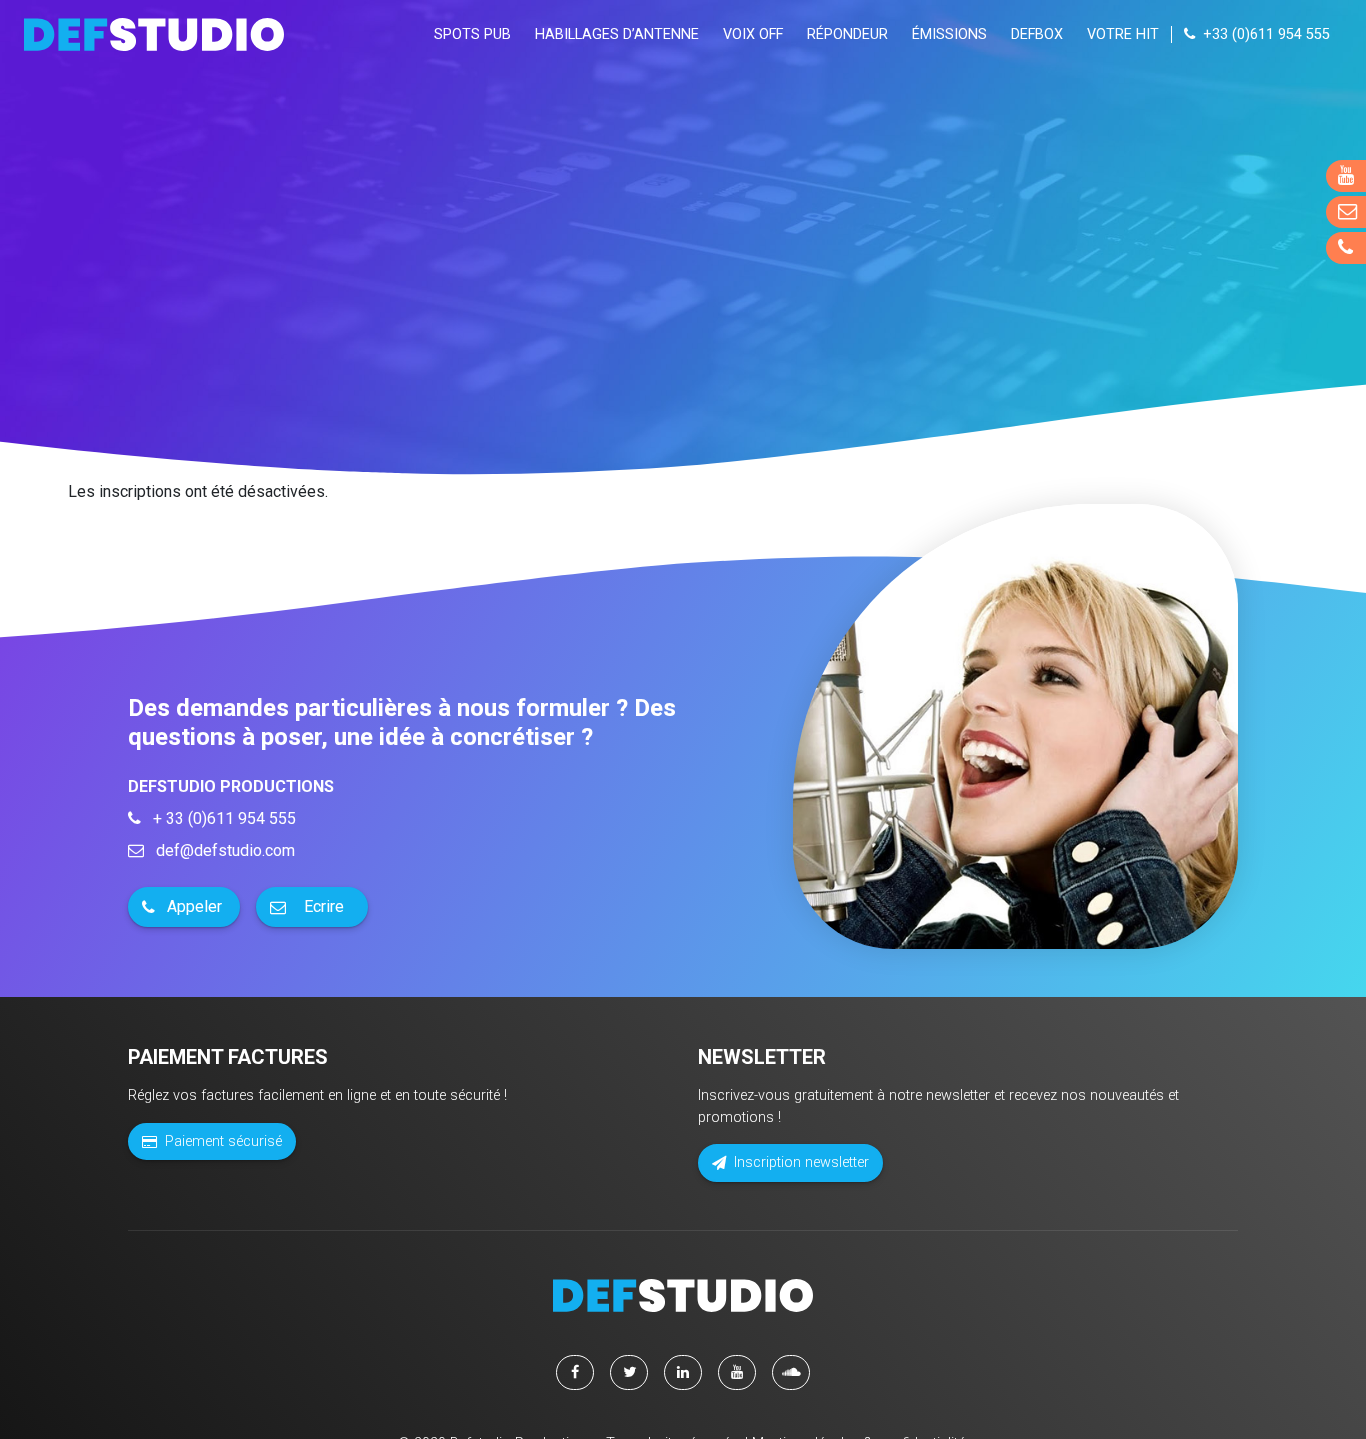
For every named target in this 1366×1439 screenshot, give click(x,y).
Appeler (194, 906)
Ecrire (324, 906)
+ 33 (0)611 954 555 (222, 818)
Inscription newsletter (801, 1162)
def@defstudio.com (223, 850)
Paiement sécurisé (223, 1141)
